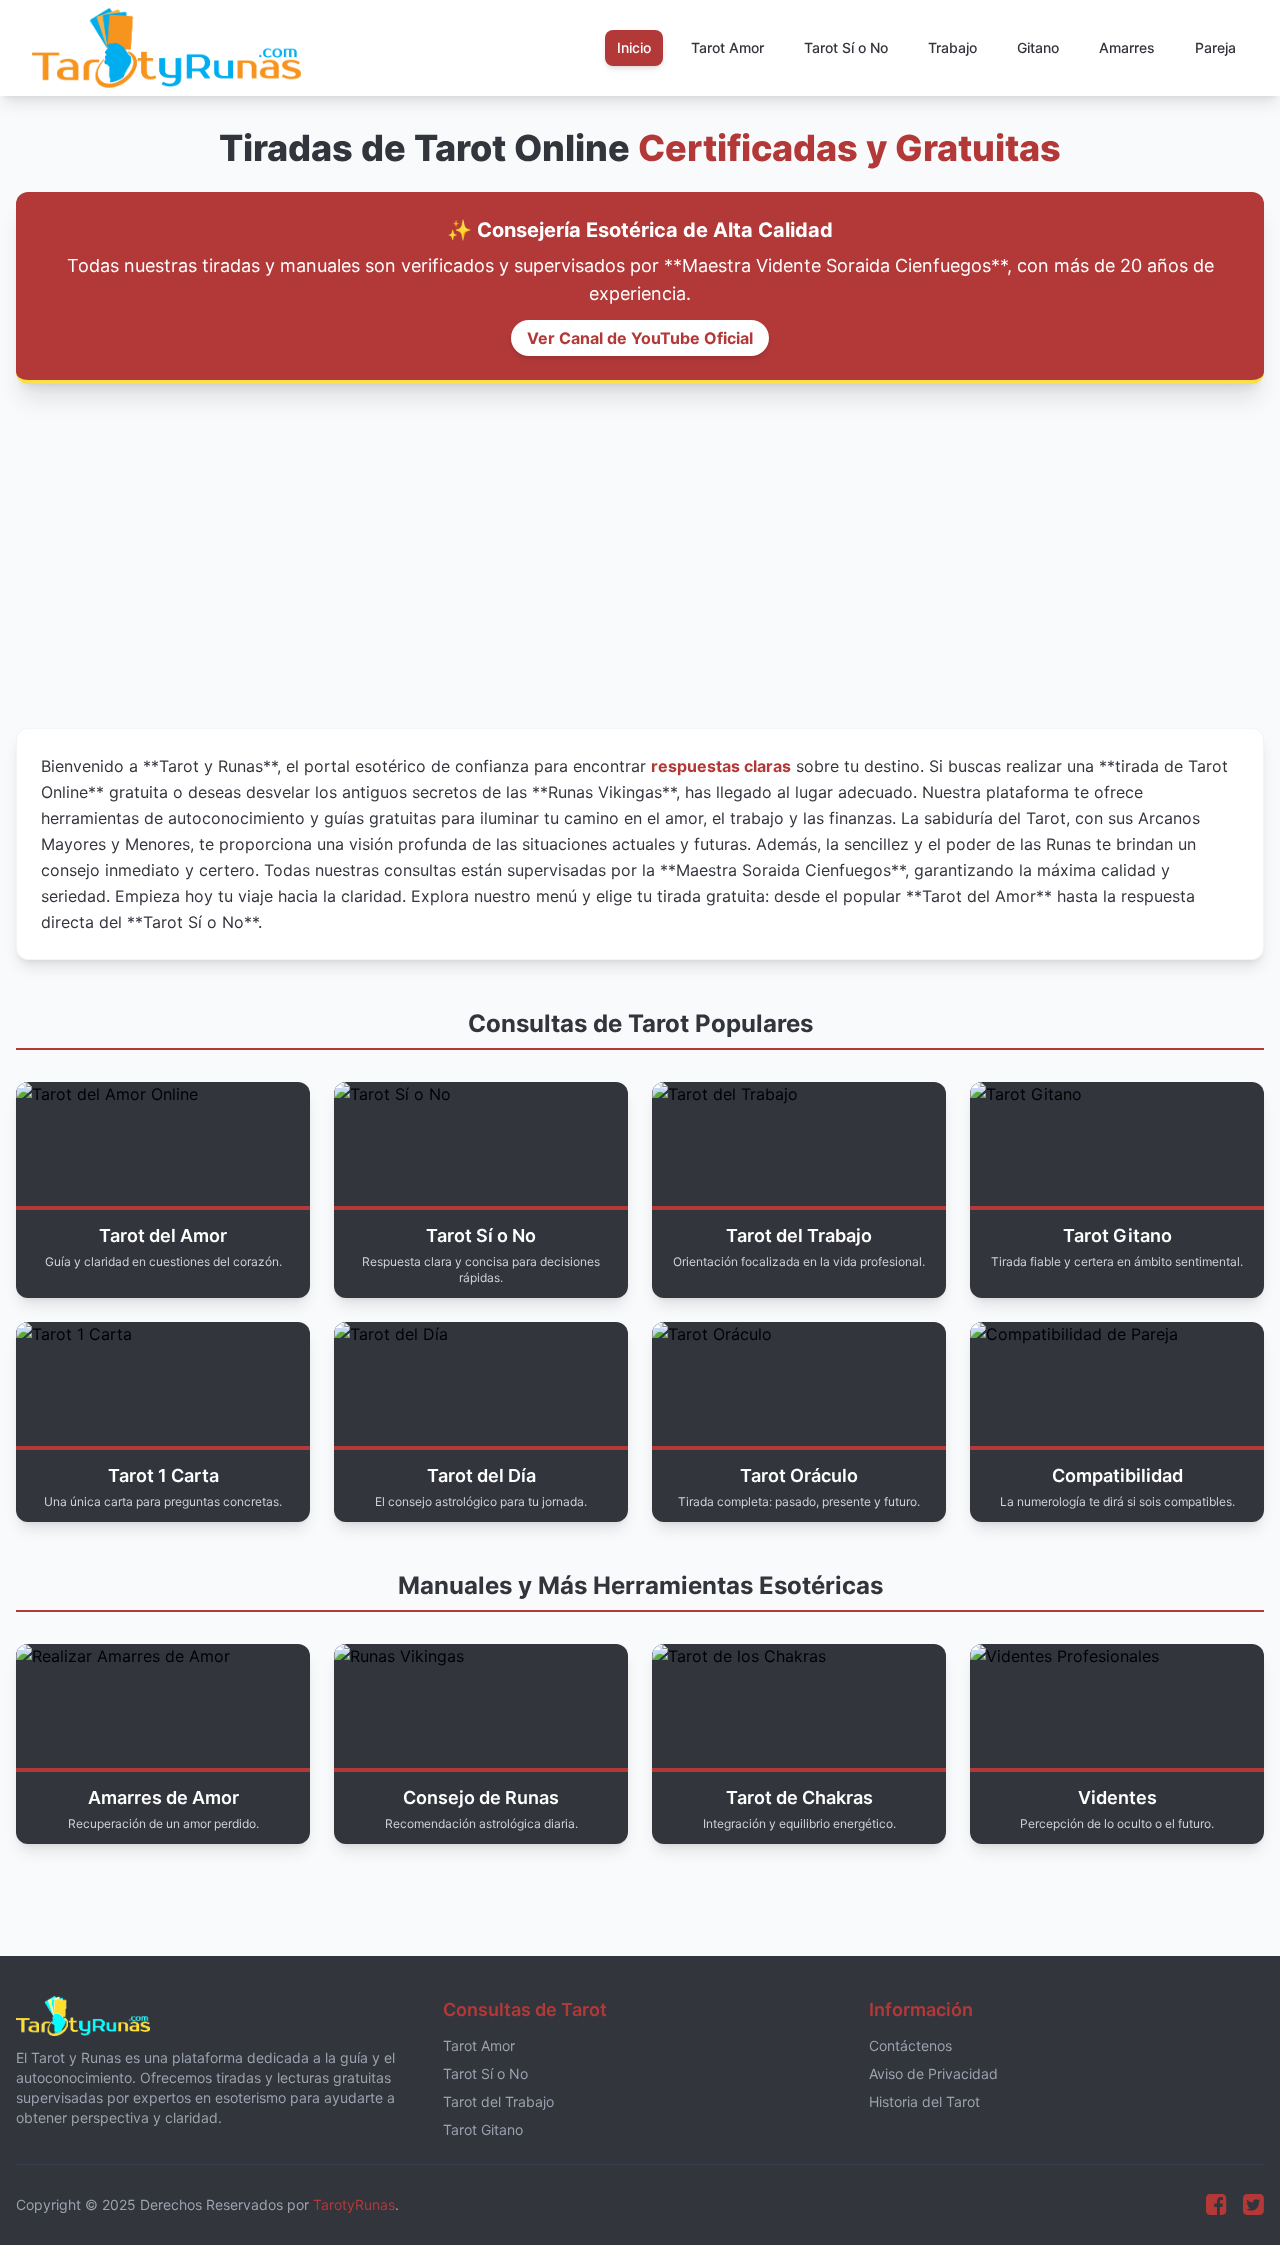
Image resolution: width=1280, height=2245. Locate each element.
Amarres (1127, 47)
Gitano (1038, 47)
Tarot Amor (727, 47)
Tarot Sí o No (846, 47)
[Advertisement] (640, 556)
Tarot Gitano (483, 2129)
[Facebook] (1216, 2205)
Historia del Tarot (924, 2101)
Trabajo (952, 47)
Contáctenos (910, 2045)
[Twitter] (1253, 2205)
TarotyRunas (354, 2204)
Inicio (634, 47)
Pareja (1215, 47)
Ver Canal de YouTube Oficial (640, 338)
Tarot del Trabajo (498, 2101)
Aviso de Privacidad (933, 2073)
